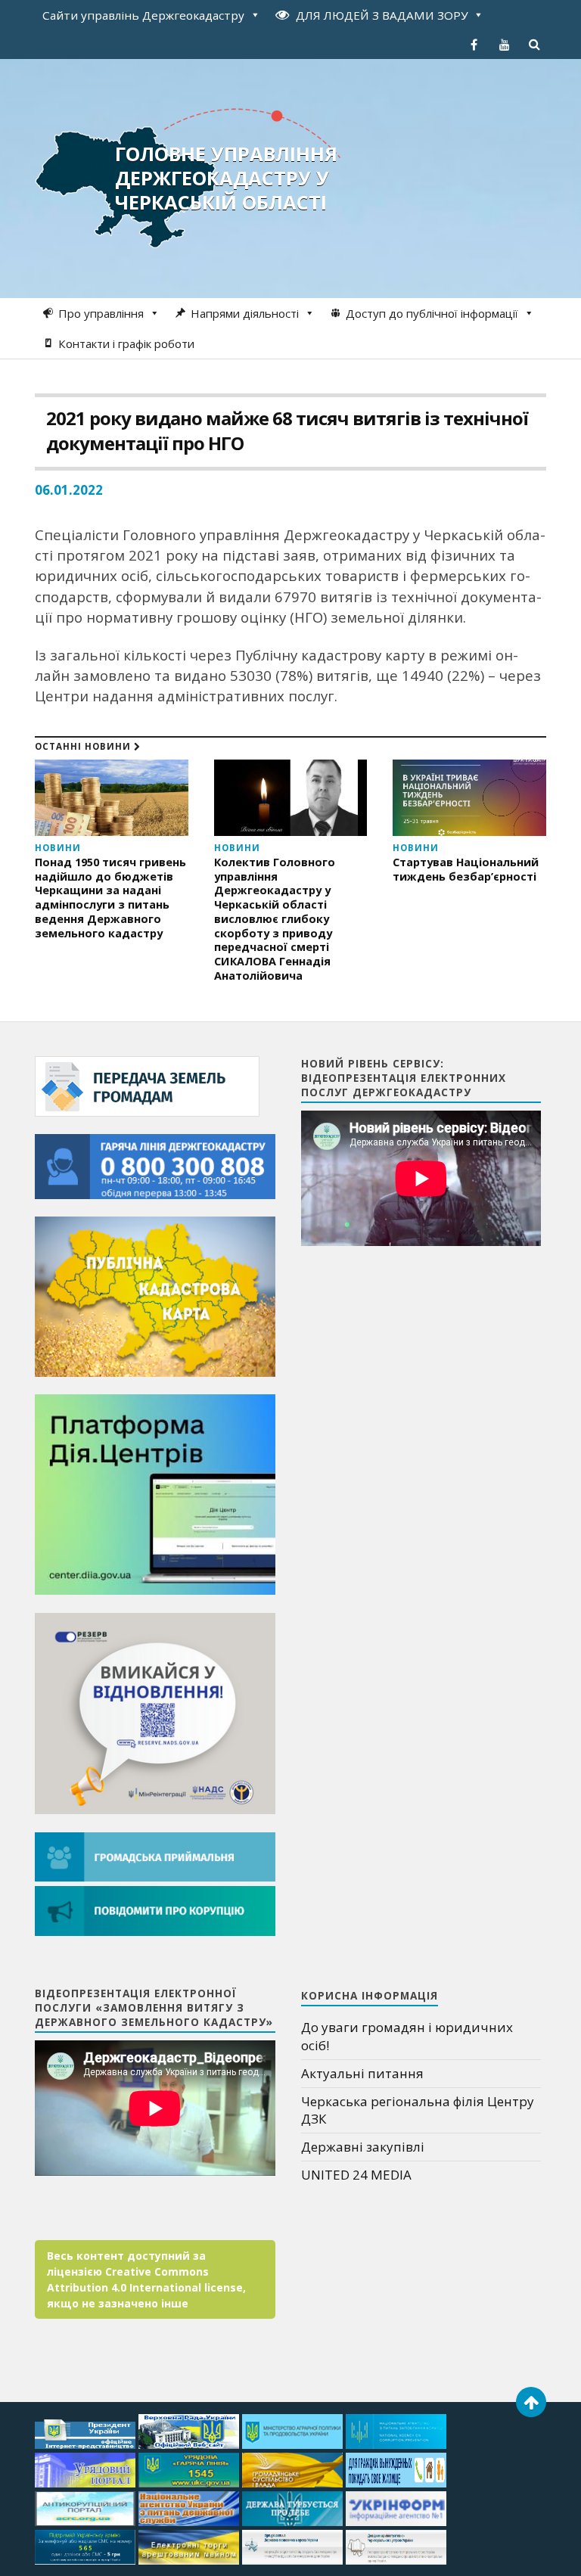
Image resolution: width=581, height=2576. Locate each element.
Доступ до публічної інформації (432, 313)
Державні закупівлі (363, 2147)
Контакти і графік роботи (126, 343)
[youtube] (505, 45)
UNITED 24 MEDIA (356, 2175)
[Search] (535, 45)
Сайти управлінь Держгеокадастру (143, 15)
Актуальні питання (362, 2073)
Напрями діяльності (245, 313)
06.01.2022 (69, 490)
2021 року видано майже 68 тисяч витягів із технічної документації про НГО (287, 430)
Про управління (101, 313)
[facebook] (474, 45)
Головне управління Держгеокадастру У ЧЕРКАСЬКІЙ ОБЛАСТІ (226, 178)
